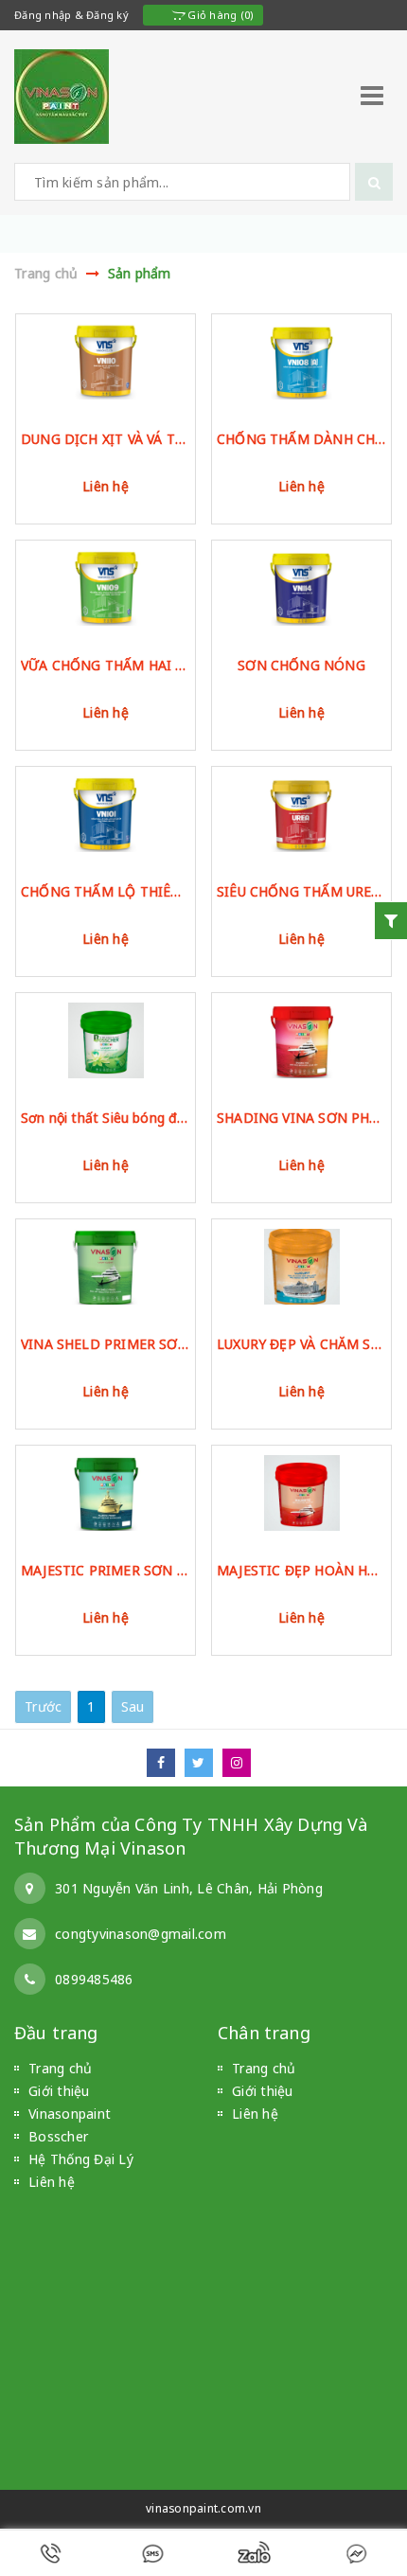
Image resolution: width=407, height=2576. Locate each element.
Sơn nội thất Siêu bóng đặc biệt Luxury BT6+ (106, 1118)
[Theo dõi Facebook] (166, 1762)
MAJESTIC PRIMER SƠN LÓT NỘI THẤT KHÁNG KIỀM (106, 1570)
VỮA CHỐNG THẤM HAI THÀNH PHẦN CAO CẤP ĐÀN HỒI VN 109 (106, 665)
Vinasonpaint (70, 2114)
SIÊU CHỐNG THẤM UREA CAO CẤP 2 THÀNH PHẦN (301, 891)
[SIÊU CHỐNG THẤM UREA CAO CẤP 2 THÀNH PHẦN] (301, 814)
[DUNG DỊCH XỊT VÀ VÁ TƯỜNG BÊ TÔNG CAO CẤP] (106, 362)
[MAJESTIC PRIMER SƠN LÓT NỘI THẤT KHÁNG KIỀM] (106, 1493)
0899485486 (94, 1979)
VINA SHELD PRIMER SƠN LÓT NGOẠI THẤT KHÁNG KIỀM (106, 1344)
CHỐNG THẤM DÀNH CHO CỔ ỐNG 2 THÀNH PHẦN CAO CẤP (301, 439)
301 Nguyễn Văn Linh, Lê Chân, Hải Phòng (189, 1888)
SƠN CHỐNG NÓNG (301, 665)
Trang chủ (60, 2068)
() (219, 15)
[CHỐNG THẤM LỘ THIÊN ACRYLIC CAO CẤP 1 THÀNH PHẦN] (106, 814)
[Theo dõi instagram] (241, 1762)
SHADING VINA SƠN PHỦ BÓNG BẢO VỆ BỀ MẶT (301, 1118)
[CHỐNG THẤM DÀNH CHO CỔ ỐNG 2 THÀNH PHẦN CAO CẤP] (301, 362)
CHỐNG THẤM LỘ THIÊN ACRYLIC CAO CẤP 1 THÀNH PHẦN (106, 891)
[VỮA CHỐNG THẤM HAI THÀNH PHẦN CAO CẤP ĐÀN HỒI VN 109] (106, 588)
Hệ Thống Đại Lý (81, 2159)
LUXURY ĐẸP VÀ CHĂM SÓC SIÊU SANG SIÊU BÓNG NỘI (301, 1344)
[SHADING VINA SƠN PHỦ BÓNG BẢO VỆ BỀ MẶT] (301, 1040)
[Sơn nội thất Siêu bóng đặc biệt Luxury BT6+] (106, 1040)
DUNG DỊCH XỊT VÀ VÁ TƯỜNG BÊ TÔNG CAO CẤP (106, 439)
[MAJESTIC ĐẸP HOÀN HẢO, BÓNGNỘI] (301, 1493)
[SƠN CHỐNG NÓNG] (301, 588)
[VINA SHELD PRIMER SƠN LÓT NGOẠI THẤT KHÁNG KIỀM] (106, 1267)
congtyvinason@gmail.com (141, 1934)
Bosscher (58, 2136)
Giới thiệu (59, 2091)
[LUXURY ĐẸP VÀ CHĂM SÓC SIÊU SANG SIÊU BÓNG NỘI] (301, 1267)
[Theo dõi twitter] (203, 1762)
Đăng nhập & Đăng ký (71, 15)
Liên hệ (106, 486)
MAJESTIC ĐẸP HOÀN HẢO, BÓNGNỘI (301, 1570)
